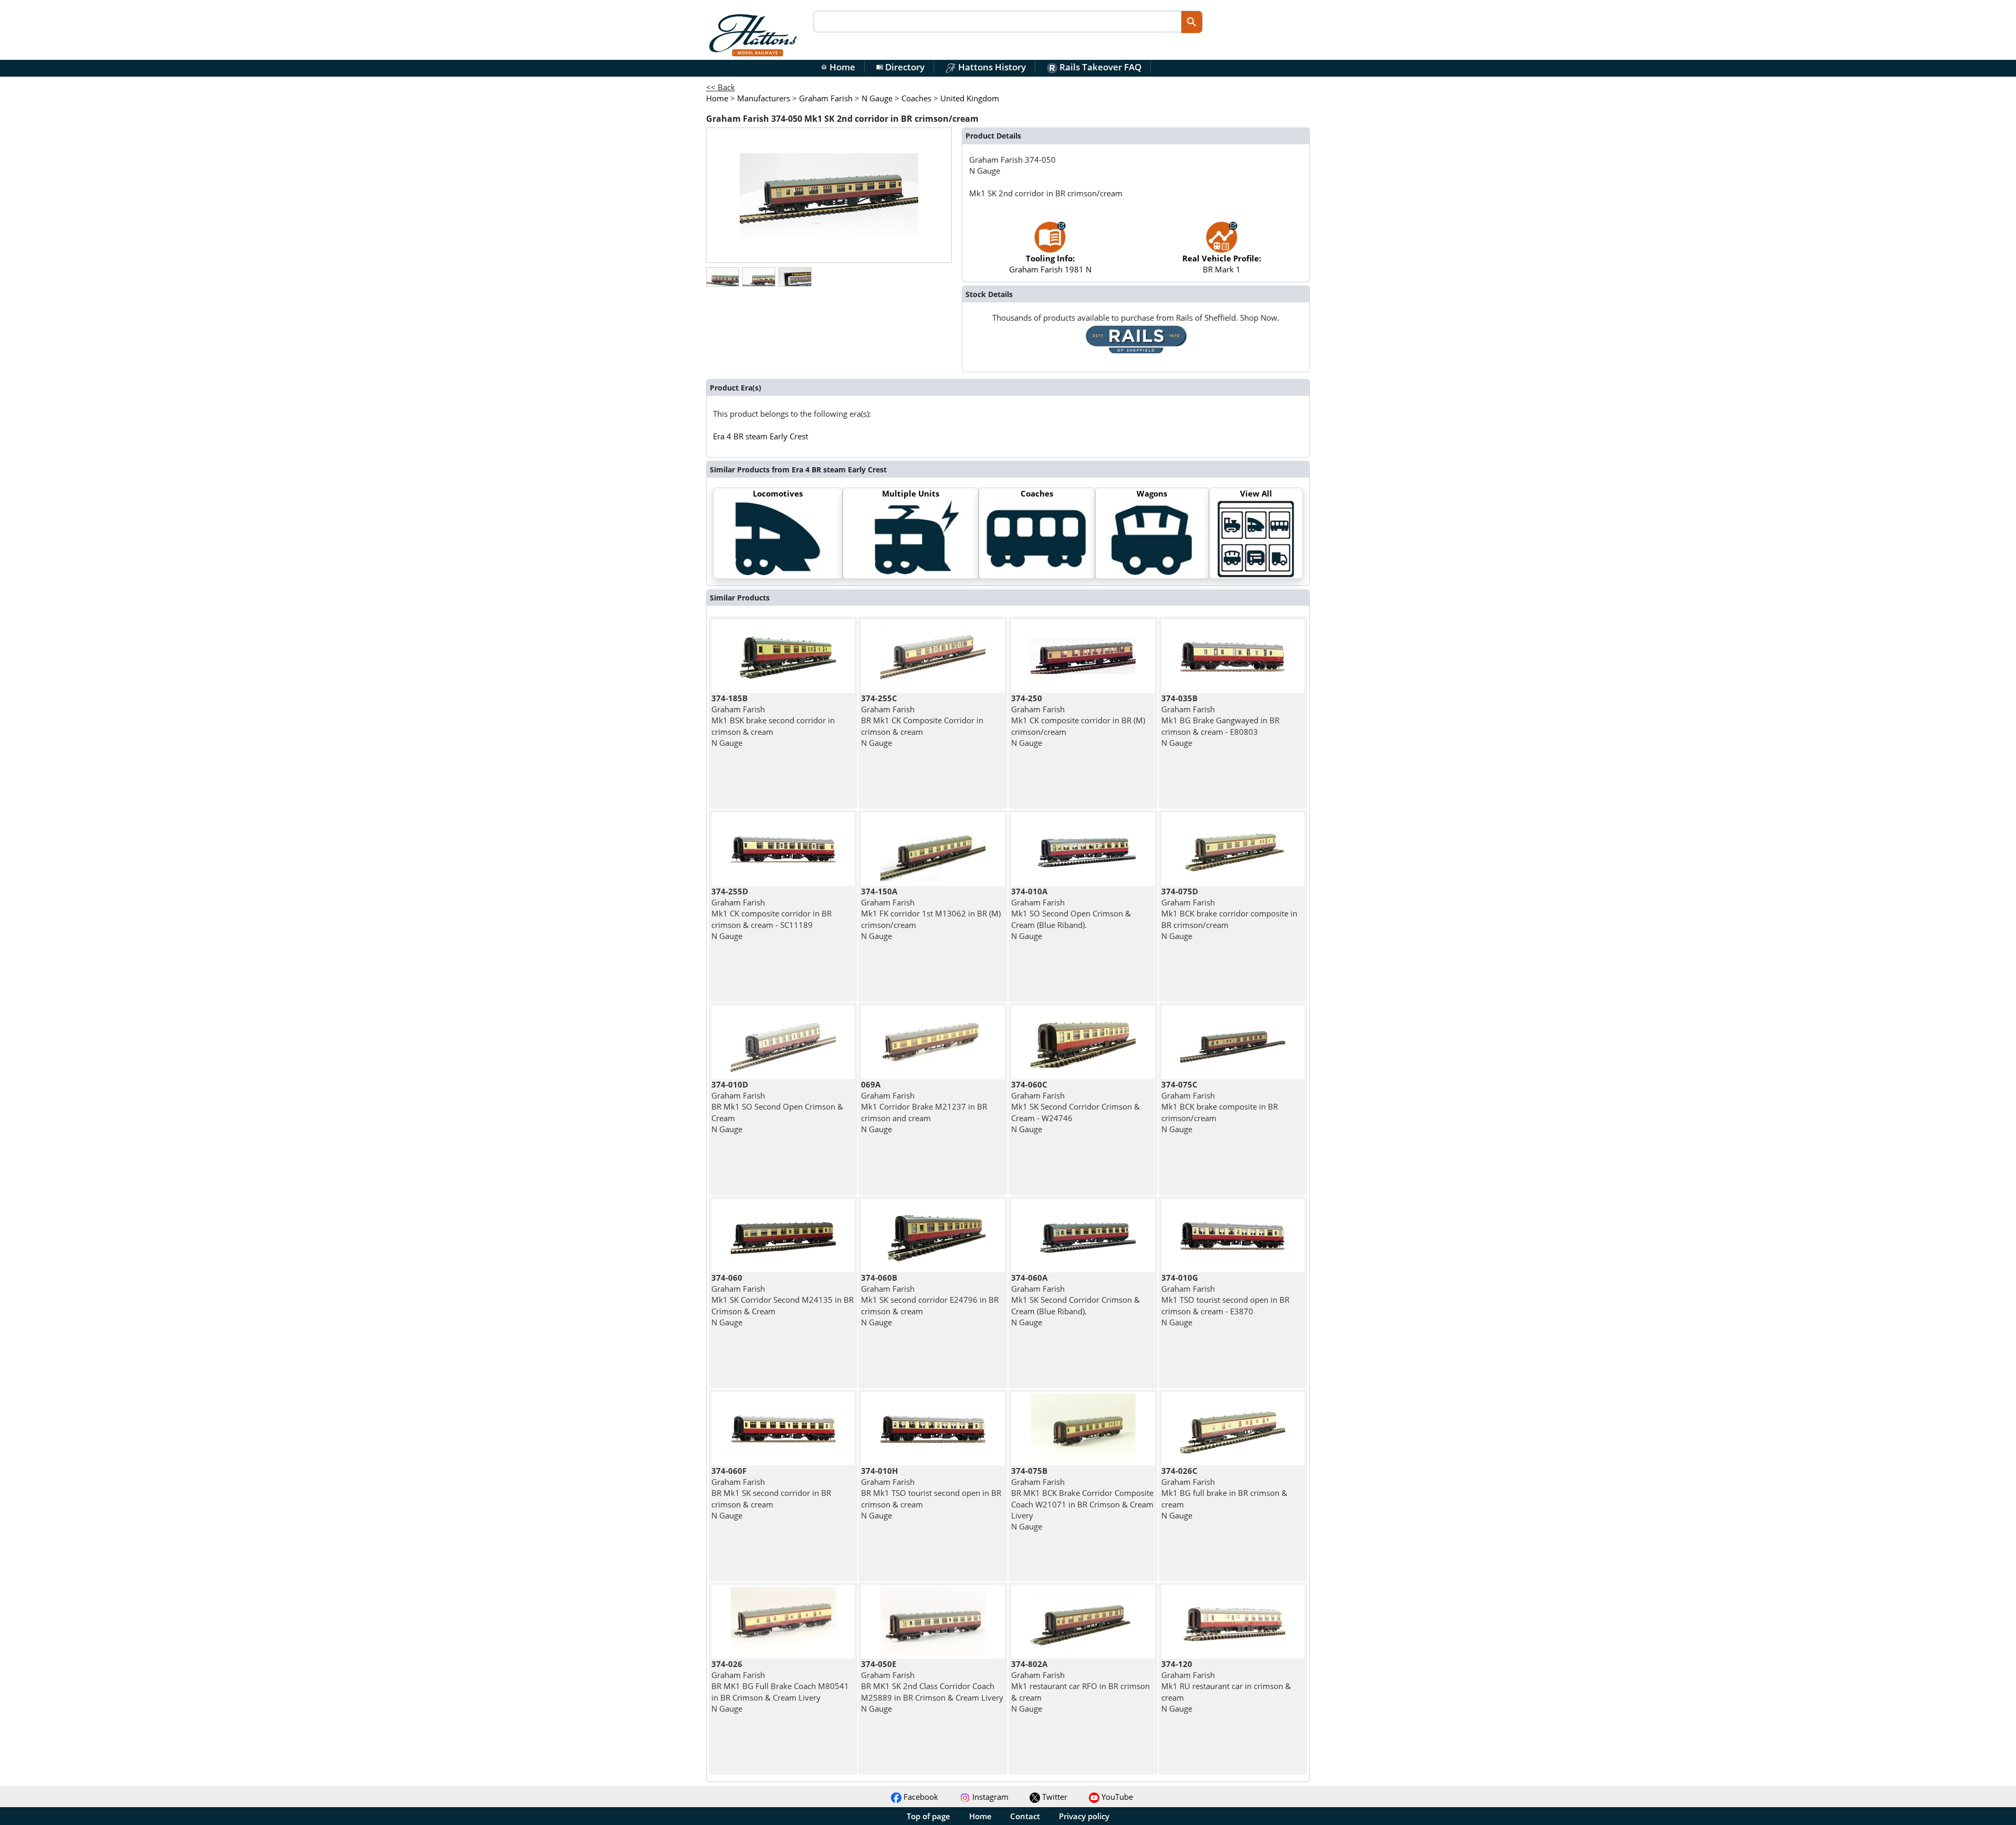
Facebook (920, 1797)
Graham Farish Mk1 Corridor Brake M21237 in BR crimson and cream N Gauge (924, 1107)
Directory (900, 67)
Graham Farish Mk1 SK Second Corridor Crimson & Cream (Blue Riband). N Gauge (1075, 1300)
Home (838, 67)
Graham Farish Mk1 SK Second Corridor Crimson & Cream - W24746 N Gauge (1075, 1107)
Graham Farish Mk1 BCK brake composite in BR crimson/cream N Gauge (1220, 1107)
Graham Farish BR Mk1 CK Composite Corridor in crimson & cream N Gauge (922, 720)
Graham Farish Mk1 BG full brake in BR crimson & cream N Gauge (1224, 1493)
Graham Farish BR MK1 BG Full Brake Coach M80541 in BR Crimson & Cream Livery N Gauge (780, 1686)
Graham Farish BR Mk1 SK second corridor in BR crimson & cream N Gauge (771, 1493)
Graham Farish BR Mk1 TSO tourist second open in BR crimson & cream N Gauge (931, 1493)
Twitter (1054, 1797)
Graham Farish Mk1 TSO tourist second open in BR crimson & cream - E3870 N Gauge (1225, 1300)
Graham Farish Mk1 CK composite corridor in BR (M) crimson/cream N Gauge (1078, 720)
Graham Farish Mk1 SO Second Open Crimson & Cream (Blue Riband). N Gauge (1071, 914)
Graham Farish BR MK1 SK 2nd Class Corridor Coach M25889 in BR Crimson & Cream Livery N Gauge (932, 1686)
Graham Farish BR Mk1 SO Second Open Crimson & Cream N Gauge (777, 1107)
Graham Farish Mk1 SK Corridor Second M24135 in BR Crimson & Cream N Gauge (783, 1300)
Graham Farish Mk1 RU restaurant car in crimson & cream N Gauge (1226, 1686)
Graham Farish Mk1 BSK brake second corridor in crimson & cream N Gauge (773, 720)
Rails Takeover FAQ (1099, 67)
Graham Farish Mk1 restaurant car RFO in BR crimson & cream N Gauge (1080, 1686)
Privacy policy (1084, 1816)
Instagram (989, 1797)
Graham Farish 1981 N (1050, 264)
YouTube (1116, 1797)
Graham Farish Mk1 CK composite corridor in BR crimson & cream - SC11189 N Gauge (771, 914)
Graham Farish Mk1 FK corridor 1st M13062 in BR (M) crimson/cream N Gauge (931, 914)
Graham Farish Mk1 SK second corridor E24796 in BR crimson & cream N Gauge (930, 1300)
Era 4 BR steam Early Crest (760, 436)
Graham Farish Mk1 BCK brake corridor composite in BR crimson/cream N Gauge (1229, 914)
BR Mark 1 (1222, 264)
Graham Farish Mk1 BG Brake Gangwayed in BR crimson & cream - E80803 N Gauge (1220, 720)
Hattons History (991, 67)
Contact (1025, 1816)
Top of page (928, 1816)
